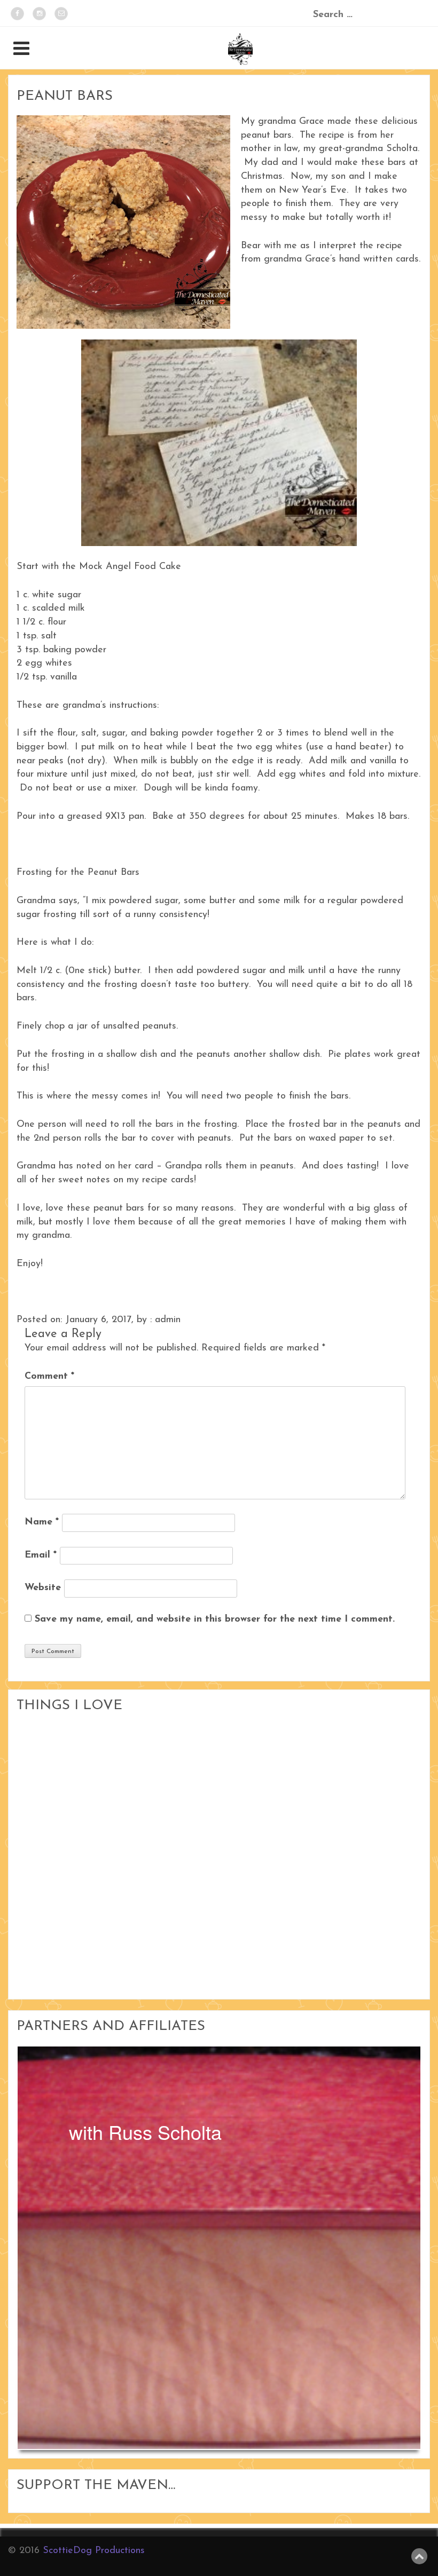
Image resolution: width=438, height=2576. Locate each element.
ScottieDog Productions (94, 2551)
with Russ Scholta (145, 2132)
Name (42, 1522)
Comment (49, 1377)
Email (41, 1555)
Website (43, 1588)
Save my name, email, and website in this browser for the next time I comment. (215, 1619)
